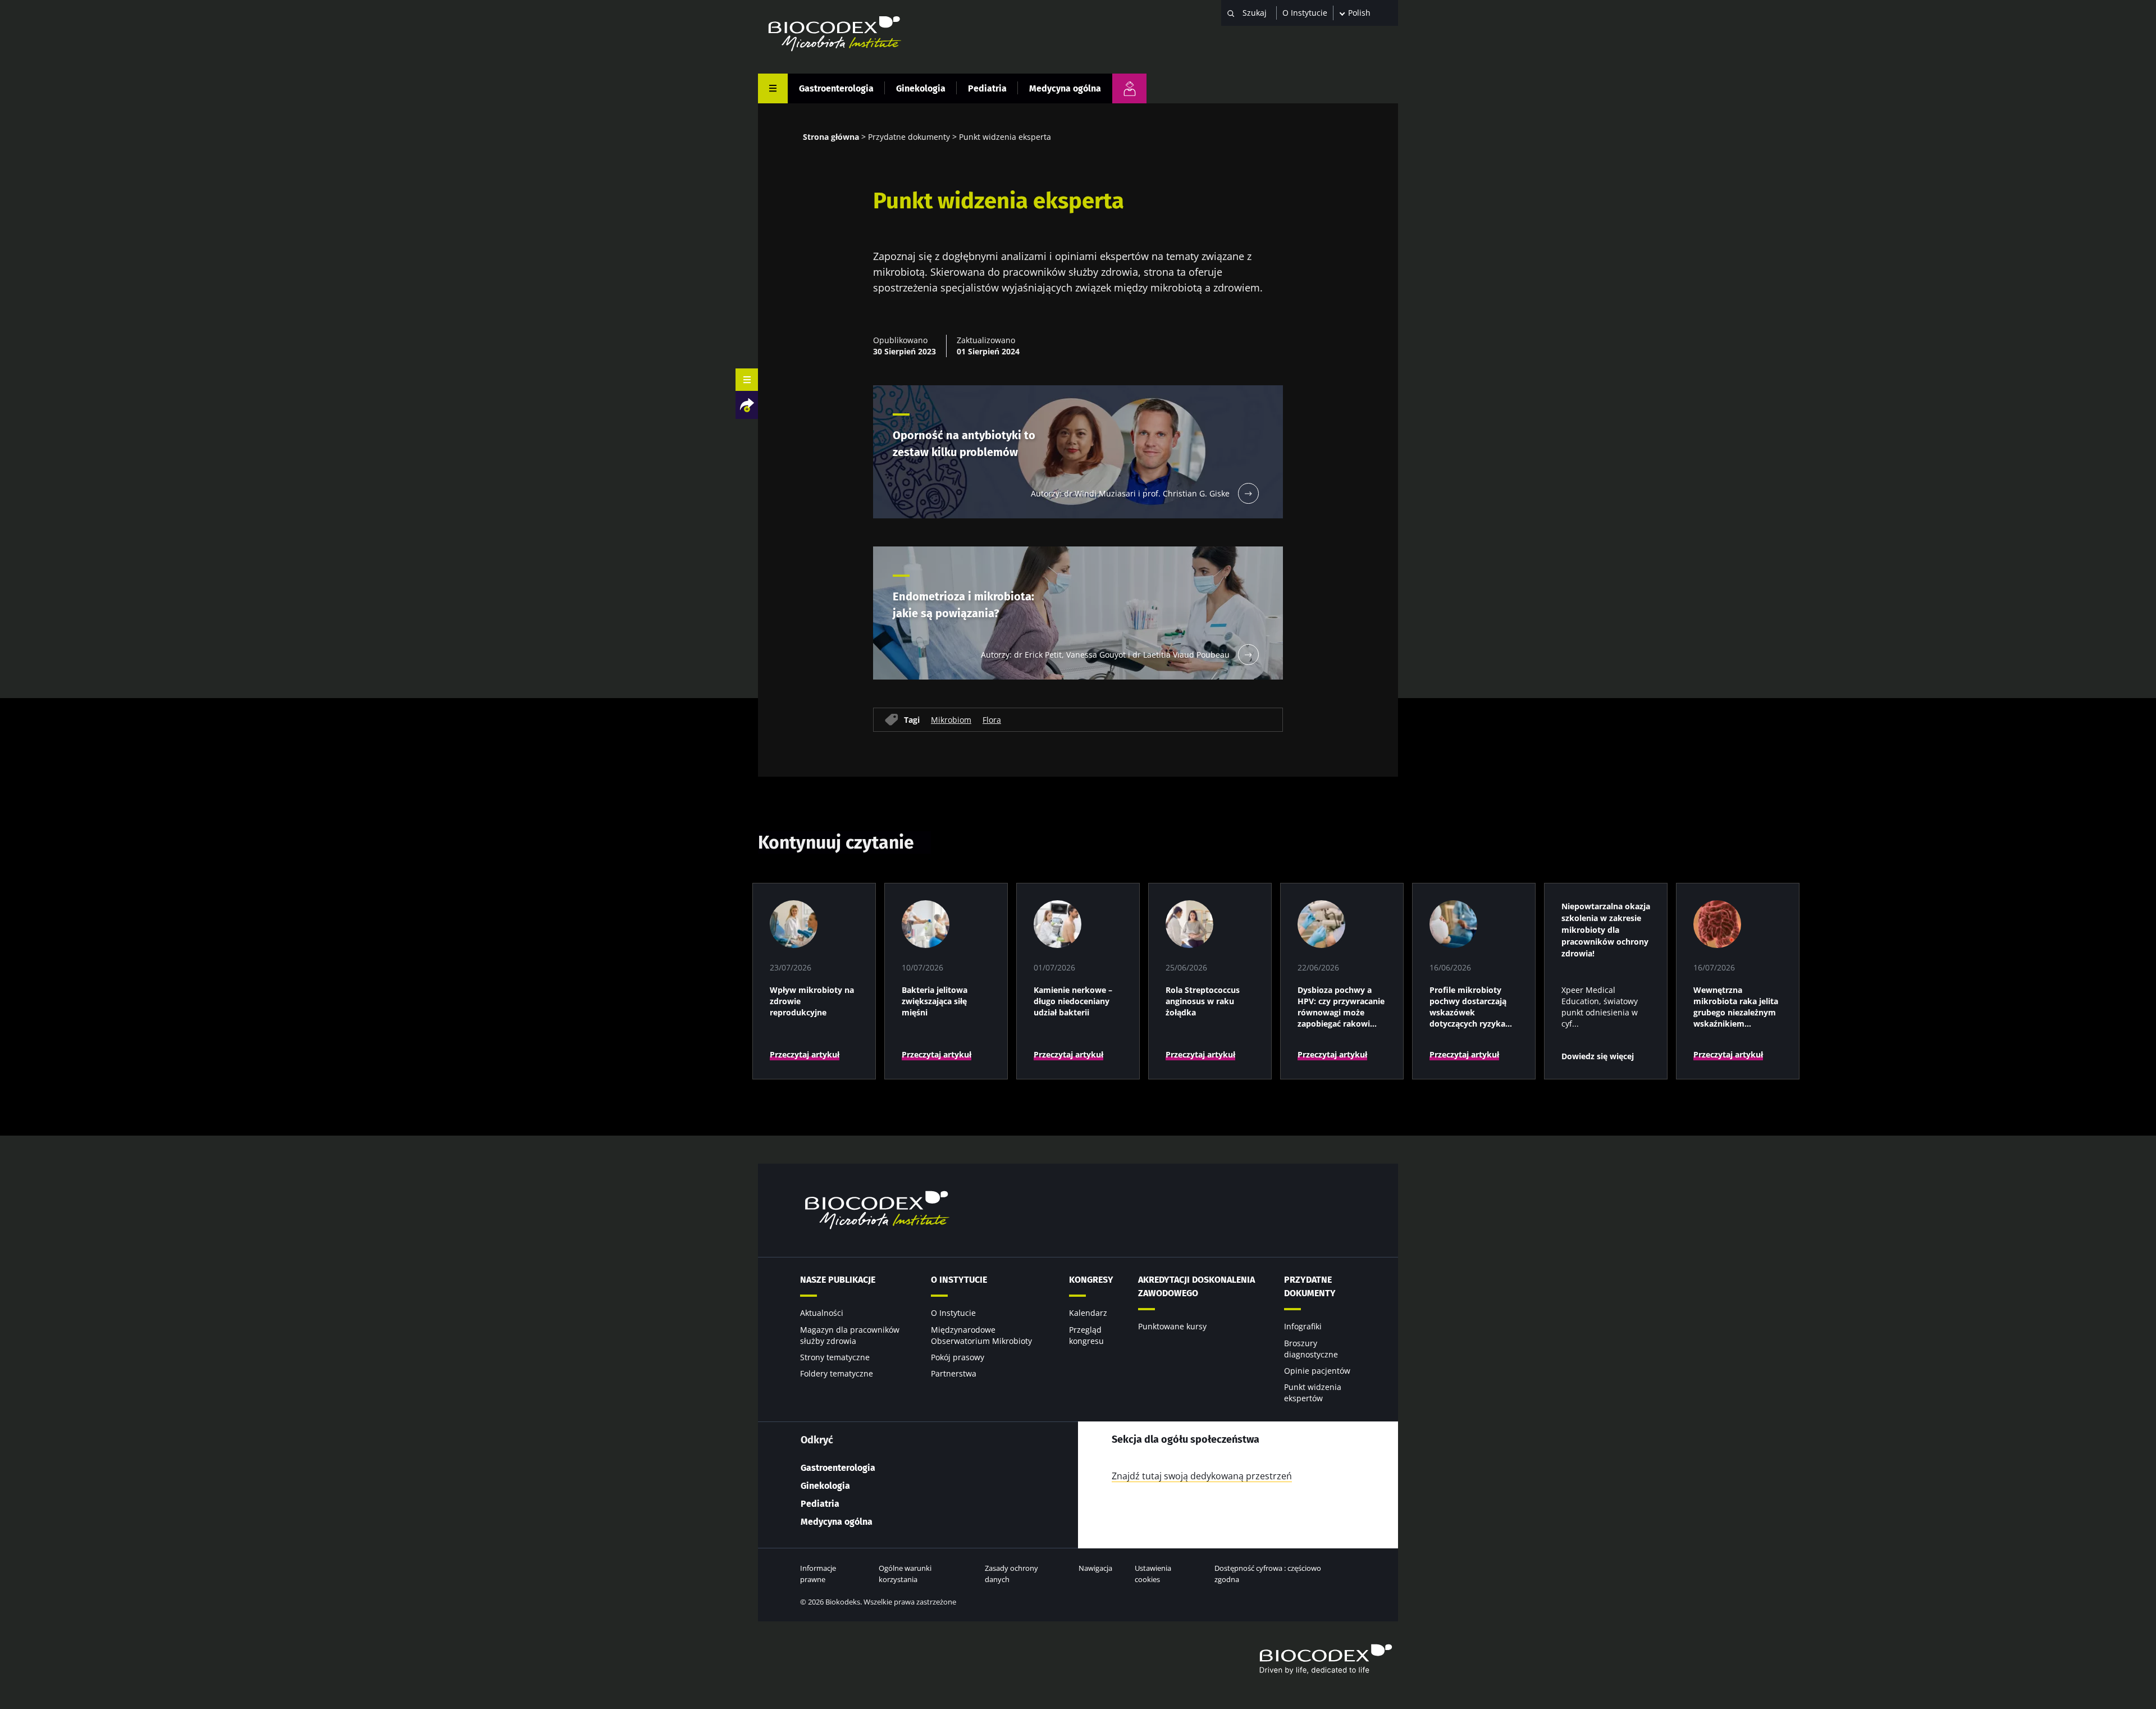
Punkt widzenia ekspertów (1313, 1393)
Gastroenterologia (836, 88)
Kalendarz (1088, 1313)
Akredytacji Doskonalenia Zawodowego (1196, 1286)
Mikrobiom (951, 720)
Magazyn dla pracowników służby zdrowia (850, 1335)
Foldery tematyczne (837, 1373)
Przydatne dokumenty (909, 137)
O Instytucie (1305, 13)
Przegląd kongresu (1086, 1335)
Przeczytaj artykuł (805, 1054)
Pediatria (987, 88)
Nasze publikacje (838, 1280)
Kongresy (1091, 1280)
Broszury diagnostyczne (1311, 1349)
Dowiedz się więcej (1598, 1056)
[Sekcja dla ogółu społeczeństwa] (1129, 88)
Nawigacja (1095, 1568)
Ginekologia (921, 88)
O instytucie (959, 1280)
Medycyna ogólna (1065, 88)
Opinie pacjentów (1317, 1371)
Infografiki (1303, 1326)
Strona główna (831, 137)
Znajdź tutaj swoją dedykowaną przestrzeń (1202, 1476)
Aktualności (822, 1313)
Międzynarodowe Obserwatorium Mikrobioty (981, 1335)
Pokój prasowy (958, 1357)
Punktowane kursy (1172, 1326)
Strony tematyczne (835, 1357)
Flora (992, 720)
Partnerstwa (954, 1373)
